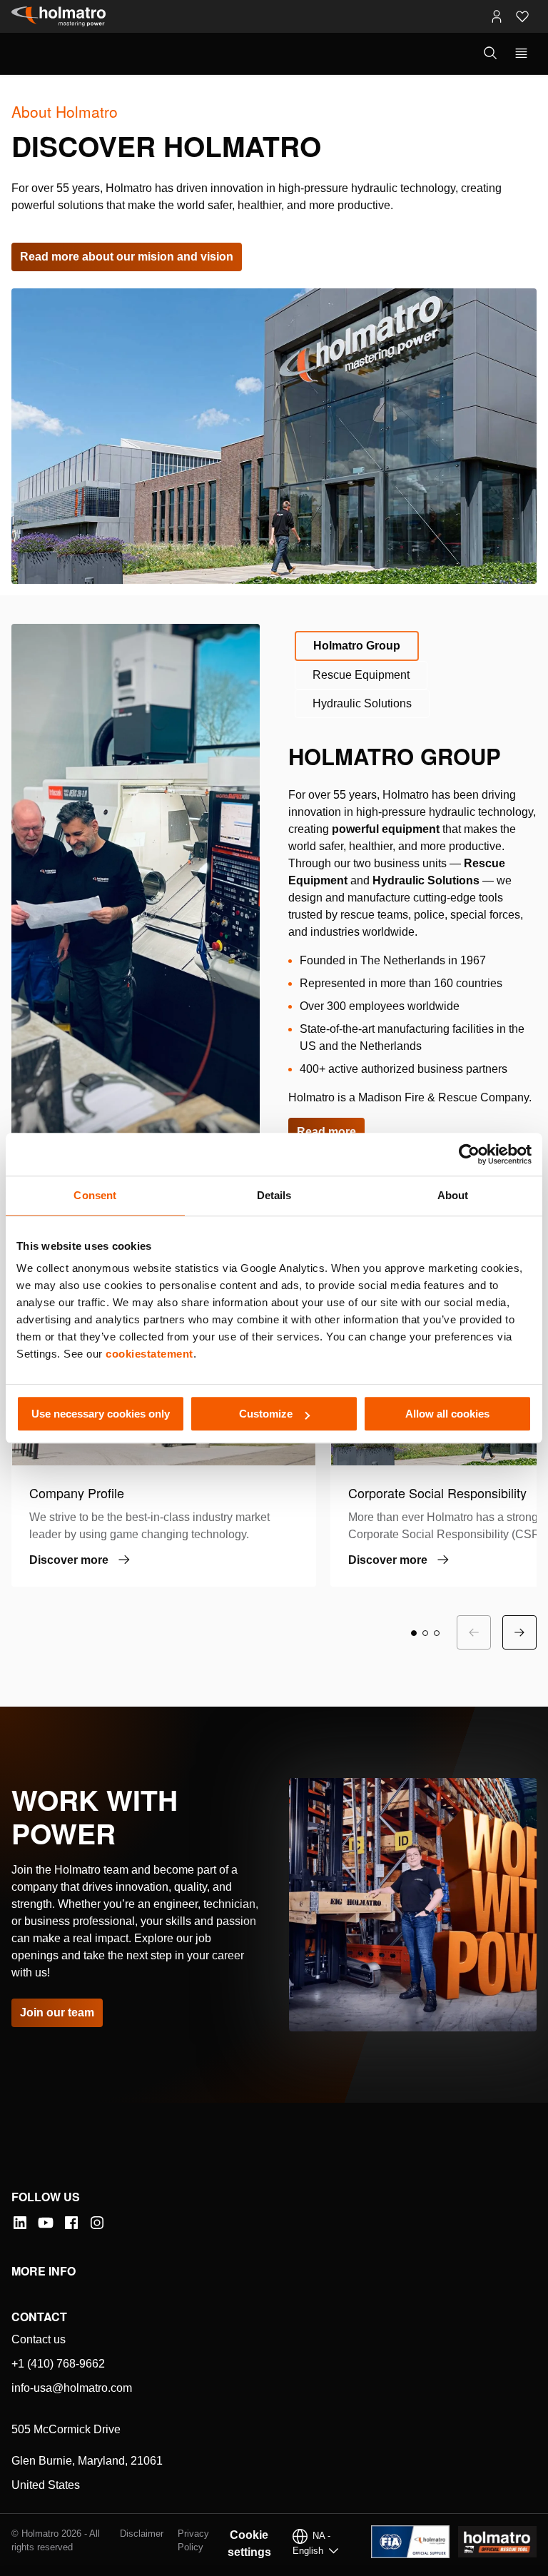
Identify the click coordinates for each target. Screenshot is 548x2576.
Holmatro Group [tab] (357, 646)
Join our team (57, 2012)
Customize (266, 1414)
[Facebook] (71, 2223)
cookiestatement (149, 1354)
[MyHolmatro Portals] (497, 16)
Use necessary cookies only (101, 1414)
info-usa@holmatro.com (72, 2388)
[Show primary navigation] (521, 54)
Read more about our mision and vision (127, 257)
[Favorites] (522, 16)
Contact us (39, 2339)
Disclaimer (142, 2534)
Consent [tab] (95, 1195)
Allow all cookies (447, 1414)
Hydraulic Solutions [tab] (362, 703)
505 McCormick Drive (66, 2429)
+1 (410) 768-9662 (58, 2364)
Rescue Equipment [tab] (361, 675)
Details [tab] (274, 1195)
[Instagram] (97, 2223)
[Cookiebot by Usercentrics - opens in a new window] (469, 1154)
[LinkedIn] (20, 2223)
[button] (414, 1633)
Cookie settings (249, 2544)
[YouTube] (46, 2223)
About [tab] (453, 1195)
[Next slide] (519, 1632)
